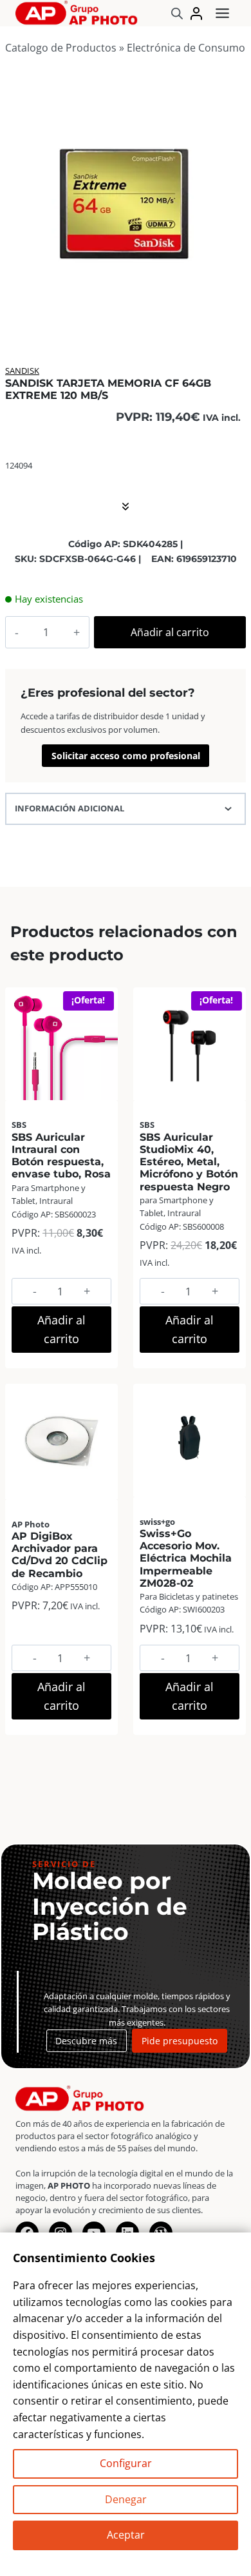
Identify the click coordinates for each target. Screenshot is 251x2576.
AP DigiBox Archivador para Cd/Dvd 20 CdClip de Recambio (60, 1555)
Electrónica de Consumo (186, 48)
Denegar (126, 2499)
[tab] (126, 315)
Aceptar (126, 2535)
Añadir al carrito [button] (61, 1329)
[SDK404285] (126, 205)
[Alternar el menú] (222, 13)
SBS (19, 1125)
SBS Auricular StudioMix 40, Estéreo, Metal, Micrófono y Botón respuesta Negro (189, 1162)
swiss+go (157, 1522)
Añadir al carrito (170, 632)
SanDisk (22, 371)
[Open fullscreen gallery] (233, 315)
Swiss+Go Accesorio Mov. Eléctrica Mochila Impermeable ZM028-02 (186, 1558)
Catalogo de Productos (61, 48)
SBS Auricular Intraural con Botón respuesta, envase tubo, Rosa (61, 1156)
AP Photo (31, 1524)
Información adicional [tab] (70, 808)
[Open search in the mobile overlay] (177, 13)
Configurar (126, 2463)
